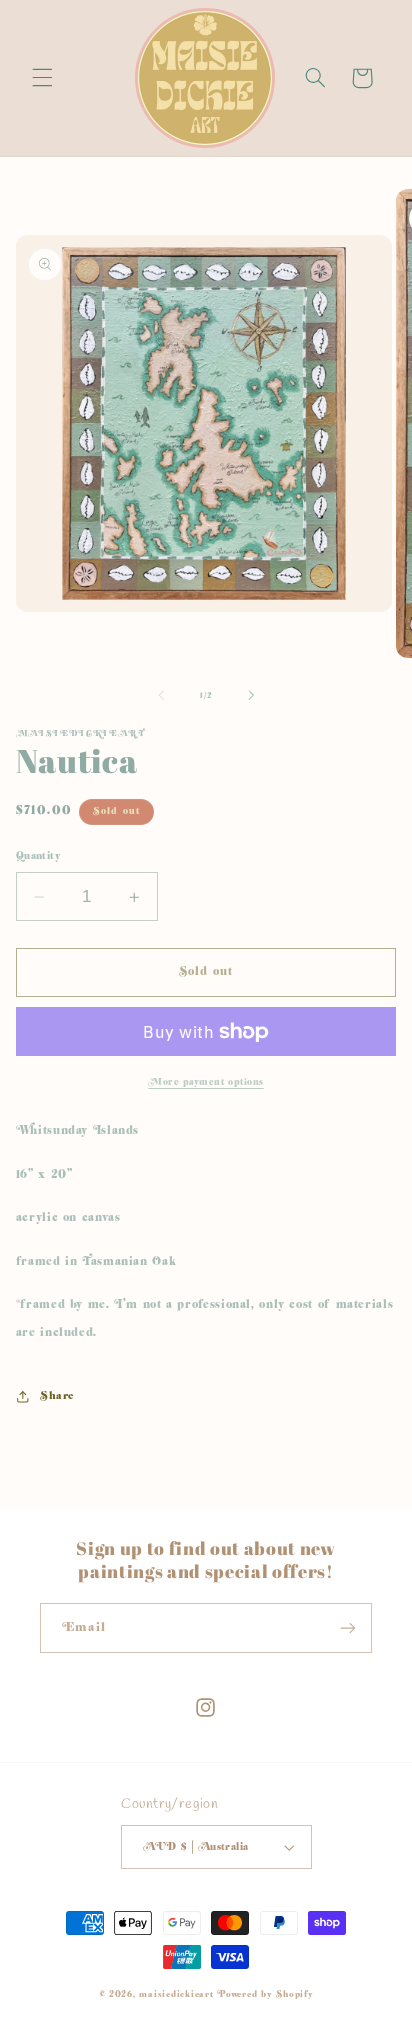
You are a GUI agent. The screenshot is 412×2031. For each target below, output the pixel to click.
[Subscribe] (348, 1627)
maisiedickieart (176, 1994)
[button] (42, 78)
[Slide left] (161, 695)
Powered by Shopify (265, 1994)
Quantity (38, 856)
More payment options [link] (206, 1082)
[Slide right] (251, 695)
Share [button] (57, 1395)
